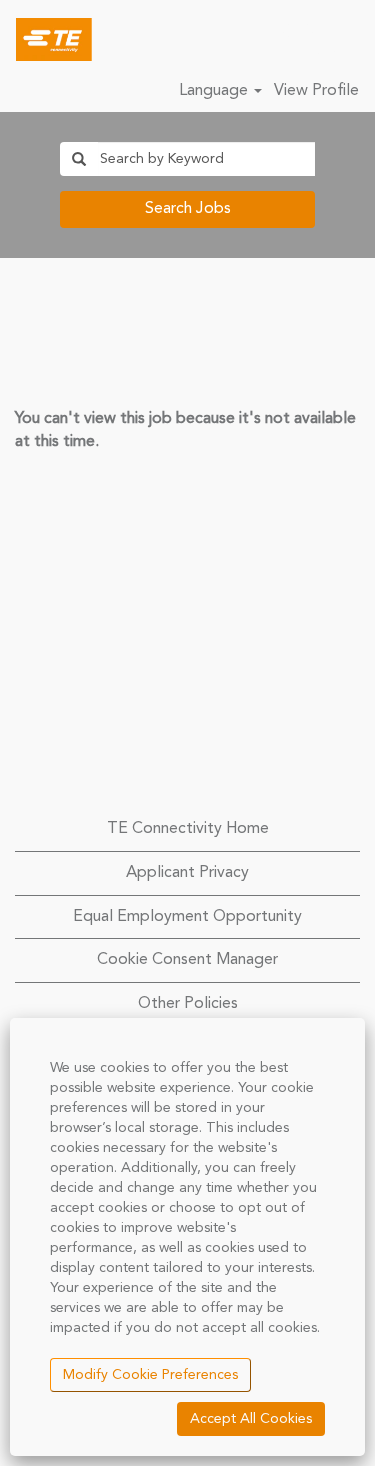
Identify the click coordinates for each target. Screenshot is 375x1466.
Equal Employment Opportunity (187, 917)
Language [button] (215, 91)
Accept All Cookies (251, 1419)
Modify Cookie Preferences (150, 1375)
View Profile (316, 91)
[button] (350, 40)
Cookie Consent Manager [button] (187, 960)
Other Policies (188, 1004)
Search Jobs (188, 209)
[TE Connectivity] (46, 39)
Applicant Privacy (187, 873)
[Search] (300, 39)
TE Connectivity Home (188, 829)
